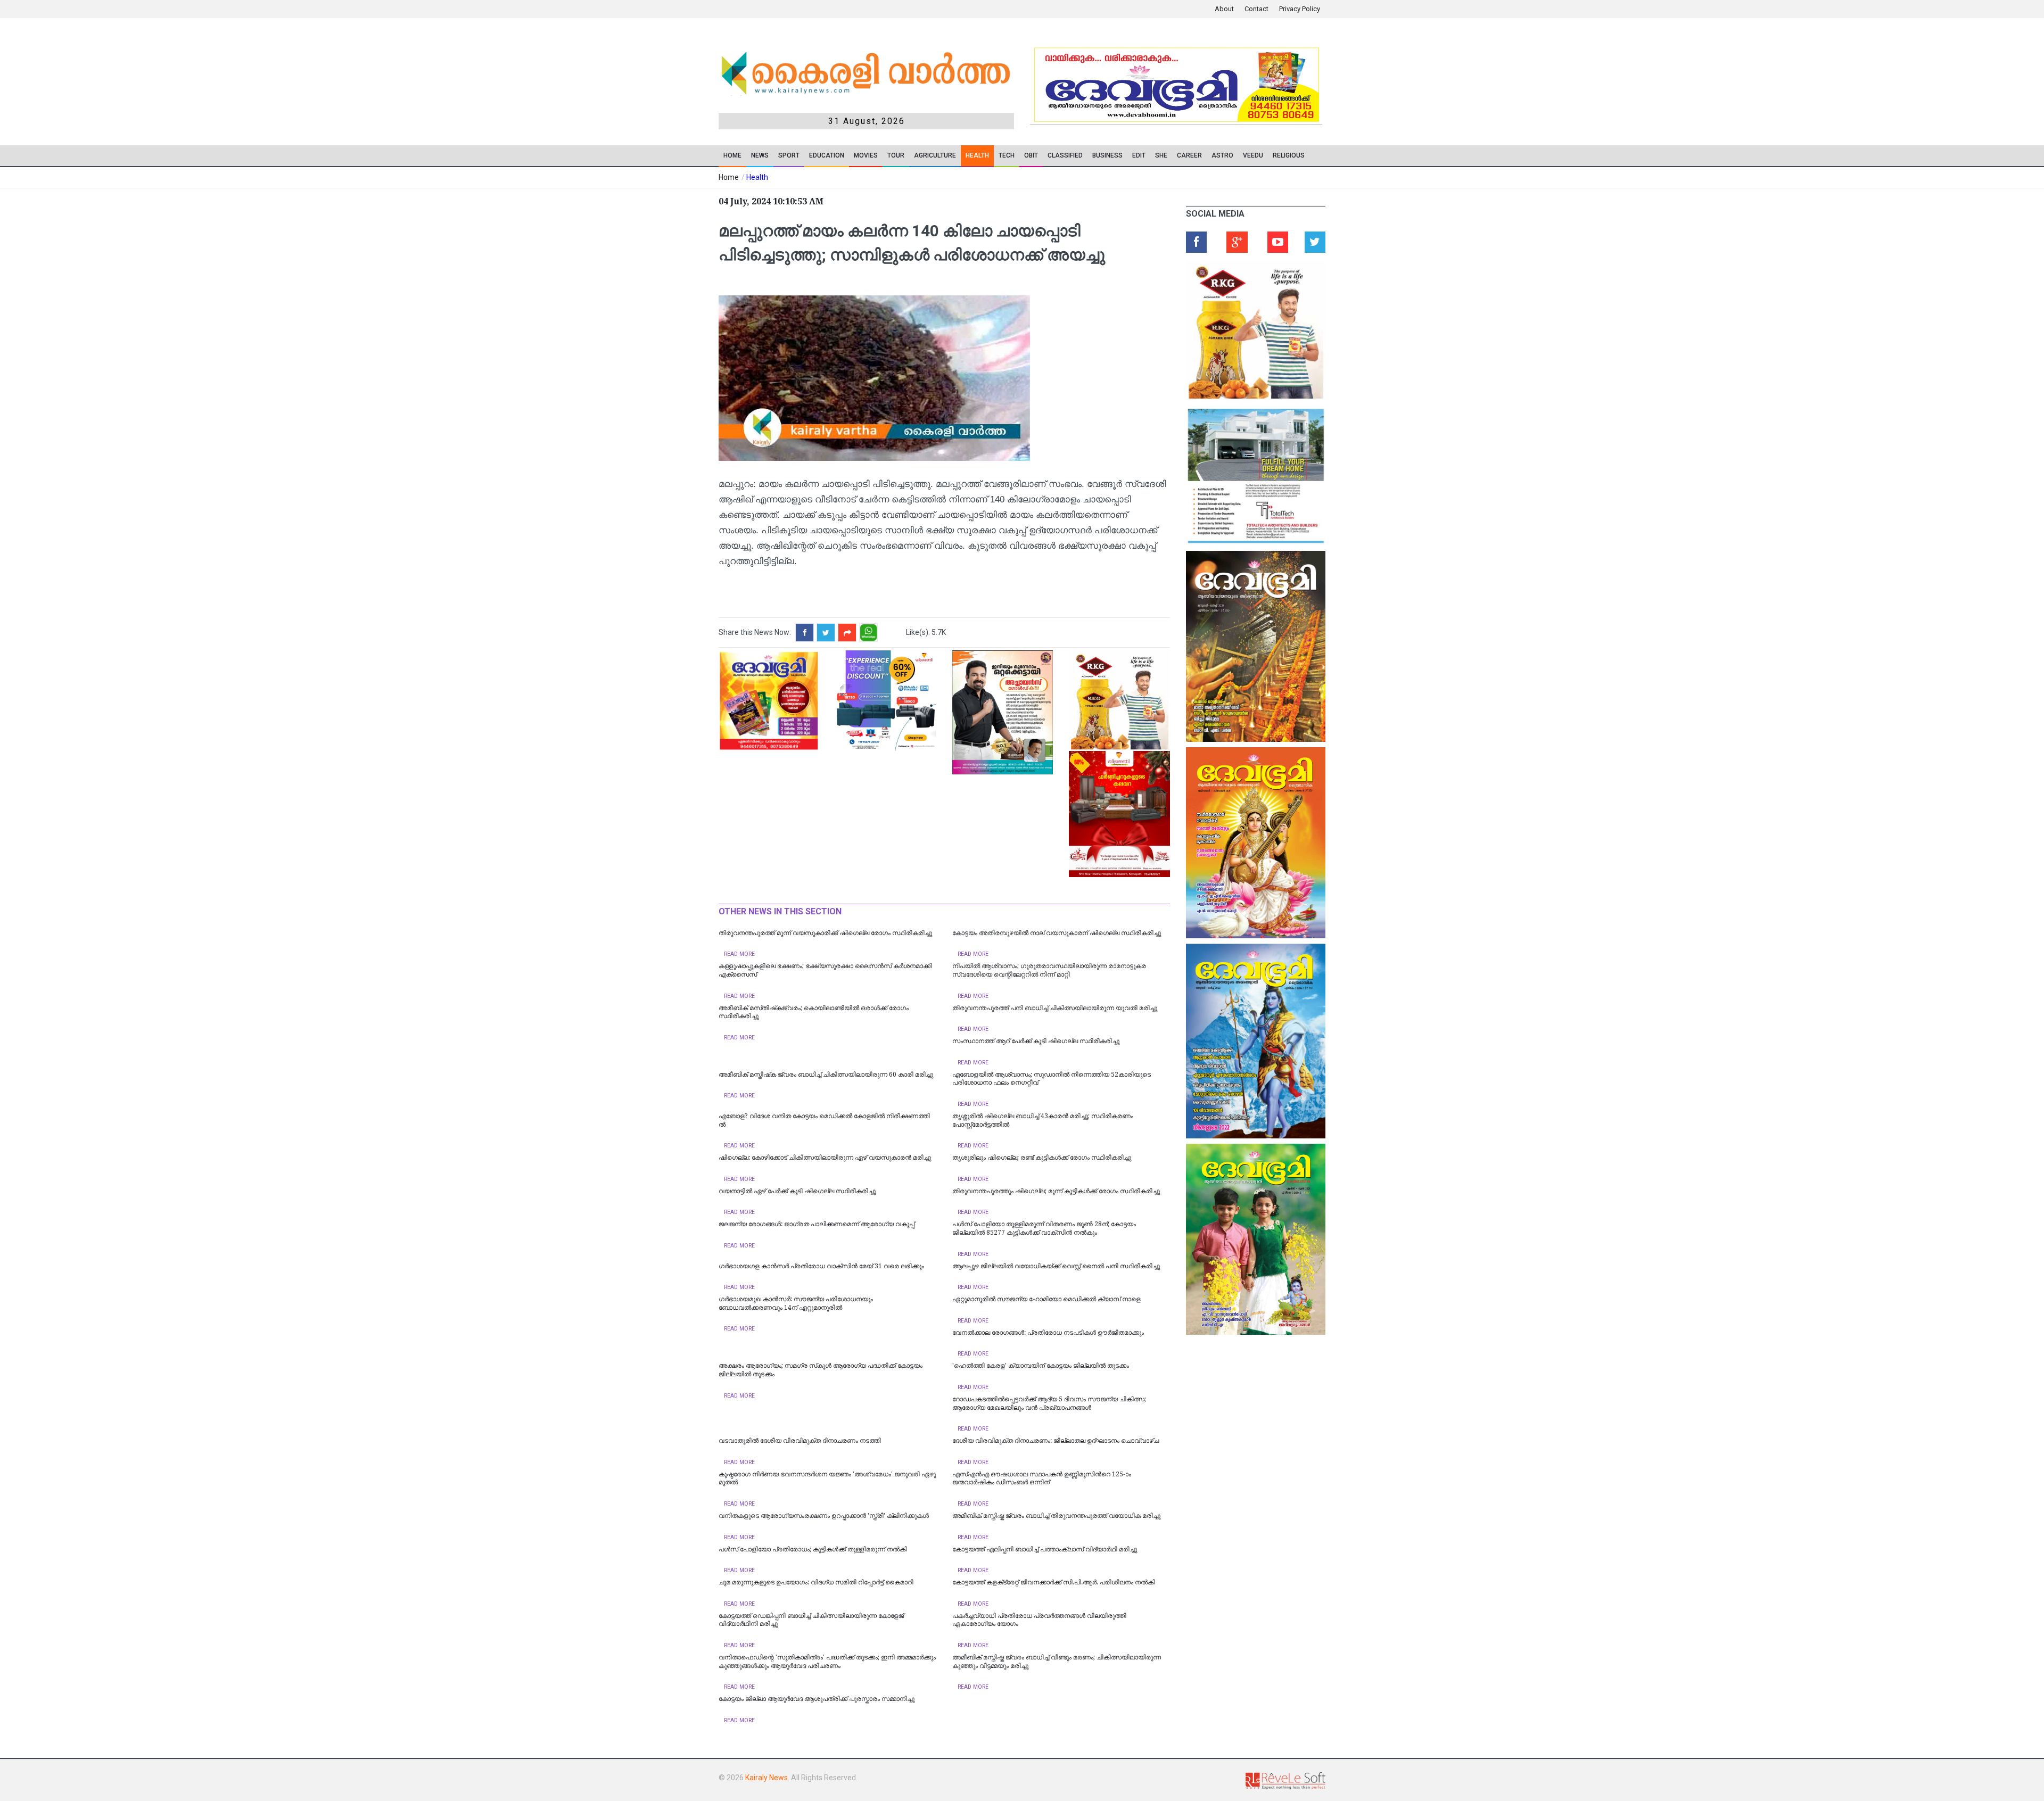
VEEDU (1253, 155)
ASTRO (1222, 155)
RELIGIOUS (1289, 155)
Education (827, 155)
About (1224, 9)
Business (1107, 155)
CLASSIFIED (1065, 155)
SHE (1161, 155)
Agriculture (935, 155)
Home (732, 155)
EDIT (1139, 155)
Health (977, 155)
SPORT (789, 155)
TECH (1007, 155)
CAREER (1189, 155)
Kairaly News (767, 1778)
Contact (1256, 9)
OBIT (1031, 155)
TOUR (896, 155)
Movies (866, 155)
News (760, 155)
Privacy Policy (1300, 9)
